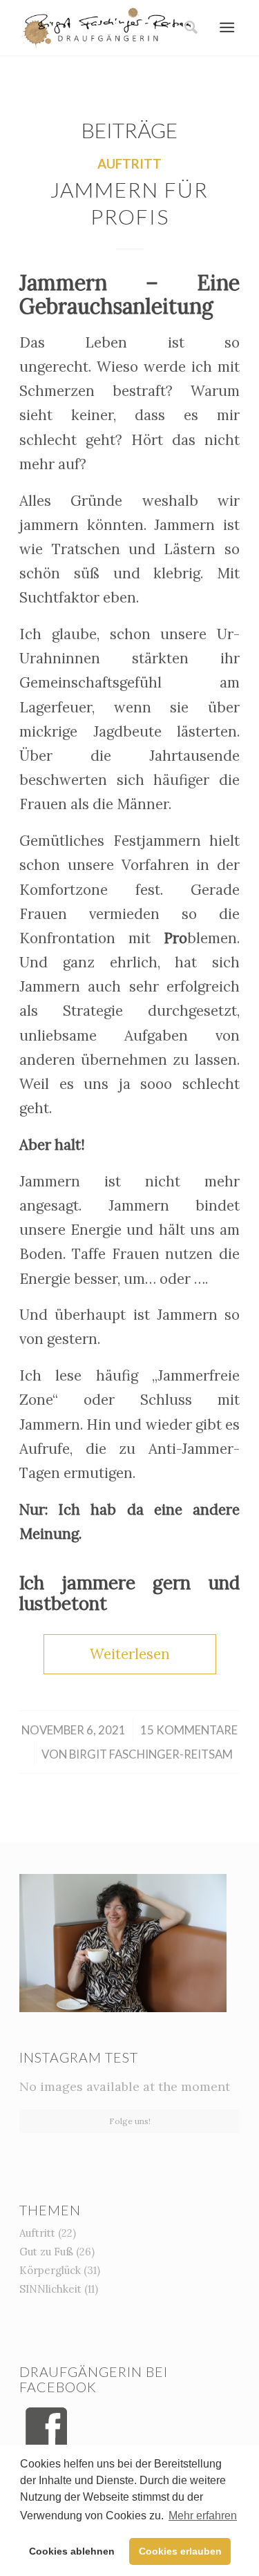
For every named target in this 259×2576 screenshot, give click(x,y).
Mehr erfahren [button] (203, 2516)
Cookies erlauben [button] (180, 2551)
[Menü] (227, 28)
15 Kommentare (189, 1730)
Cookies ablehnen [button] (72, 2551)
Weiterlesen (130, 1654)
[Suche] (186, 28)
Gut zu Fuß (46, 2252)
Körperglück (50, 2270)
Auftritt (129, 164)
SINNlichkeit (50, 2289)
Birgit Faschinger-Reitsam (151, 1754)
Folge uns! (130, 2121)
